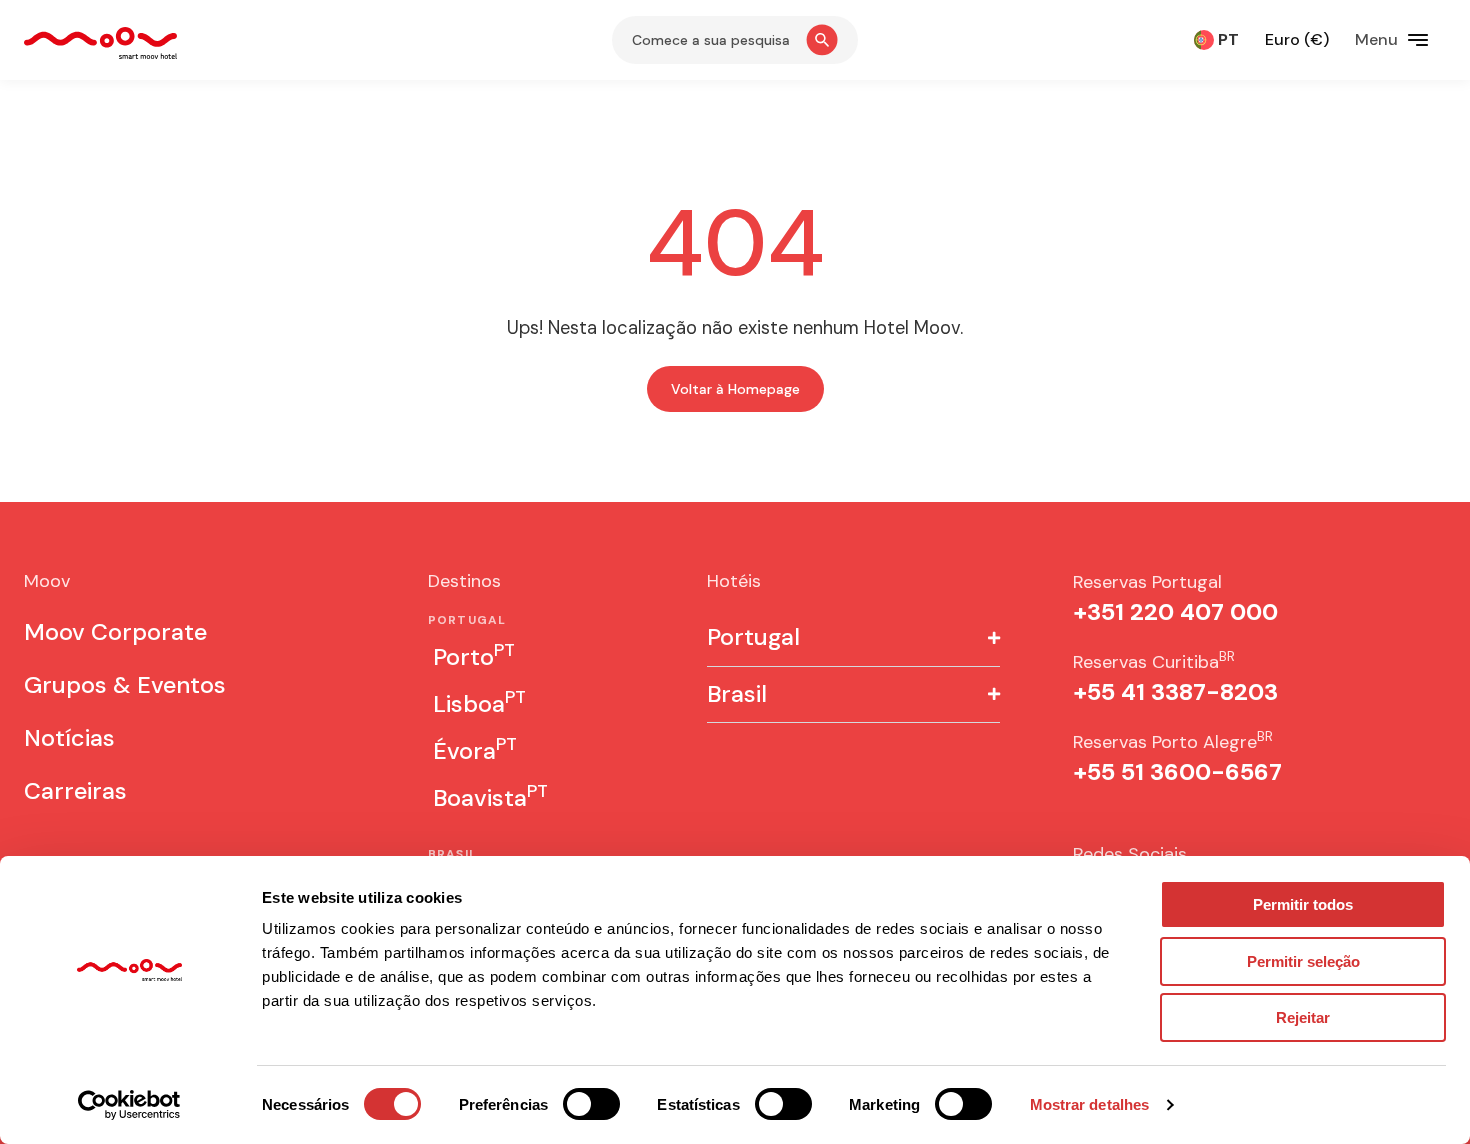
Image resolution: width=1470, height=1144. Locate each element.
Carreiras (75, 791)
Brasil (737, 695)
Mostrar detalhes (1090, 1104)
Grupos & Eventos (125, 685)
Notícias (69, 738)
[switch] (591, 1104)
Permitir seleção (1303, 961)
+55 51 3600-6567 (1177, 772)
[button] (853, 638)
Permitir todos (1303, 904)
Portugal (753, 638)
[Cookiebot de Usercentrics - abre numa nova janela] (129, 1105)
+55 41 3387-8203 (1175, 692)
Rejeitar (1303, 1017)
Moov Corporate (115, 632)
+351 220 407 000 (1175, 612)
